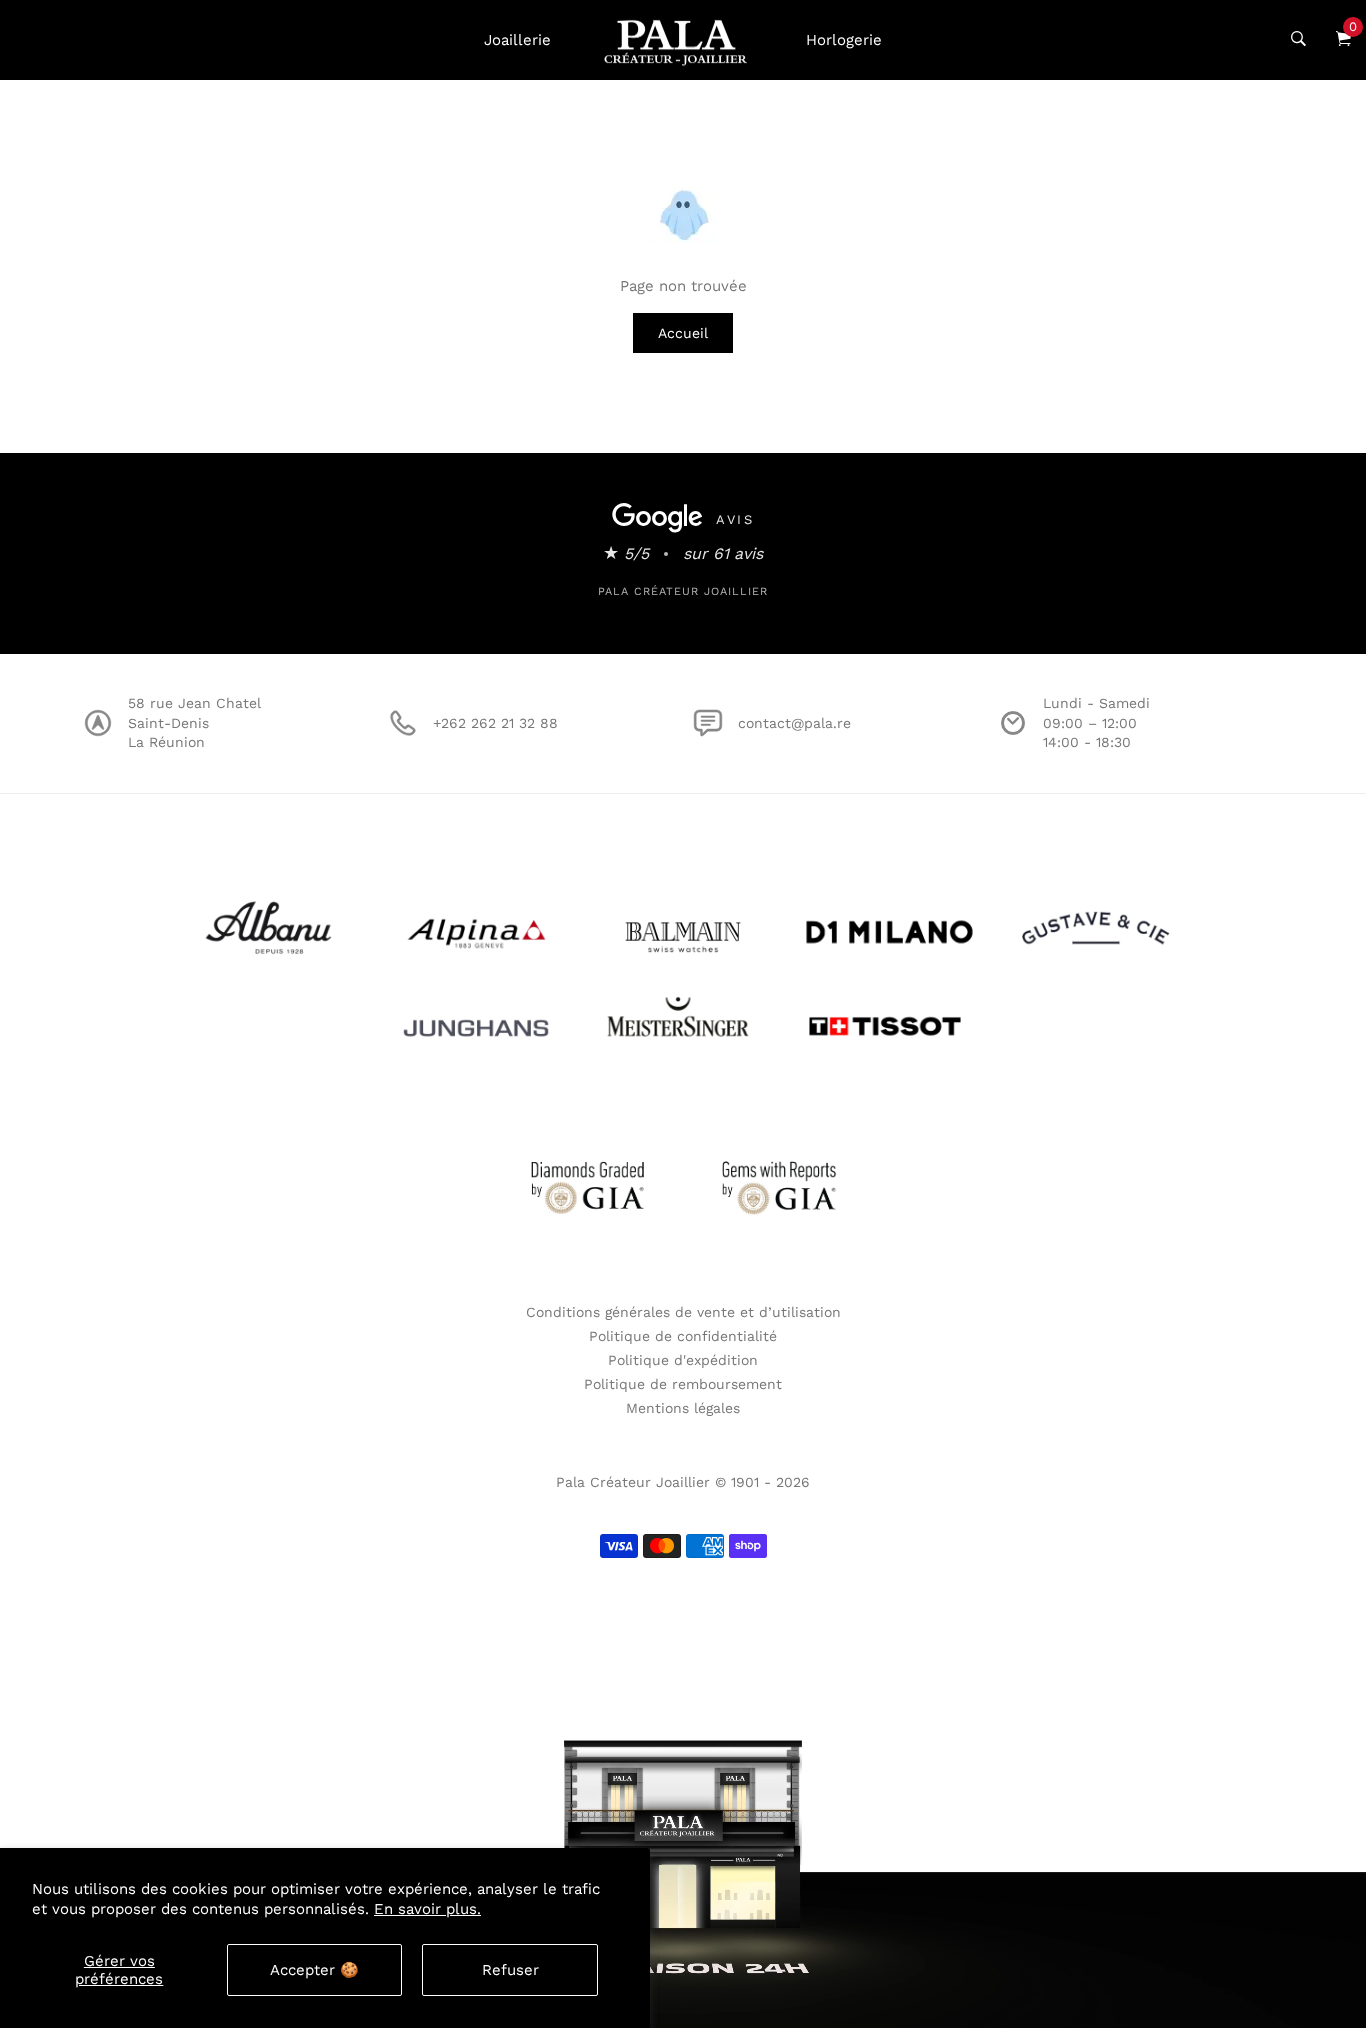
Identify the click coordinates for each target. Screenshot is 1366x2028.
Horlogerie (844, 40)
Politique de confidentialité (683, 1336)
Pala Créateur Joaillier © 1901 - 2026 (683, 1482)
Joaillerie (517, 40)
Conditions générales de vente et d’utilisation (683, 1312)
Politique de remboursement (683, 1384)
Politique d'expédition (683, 1360)
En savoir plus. (427, 1909)
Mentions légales (683, 1408)
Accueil (683, 333)
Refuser (510, 1970)
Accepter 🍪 (314, 1970)
